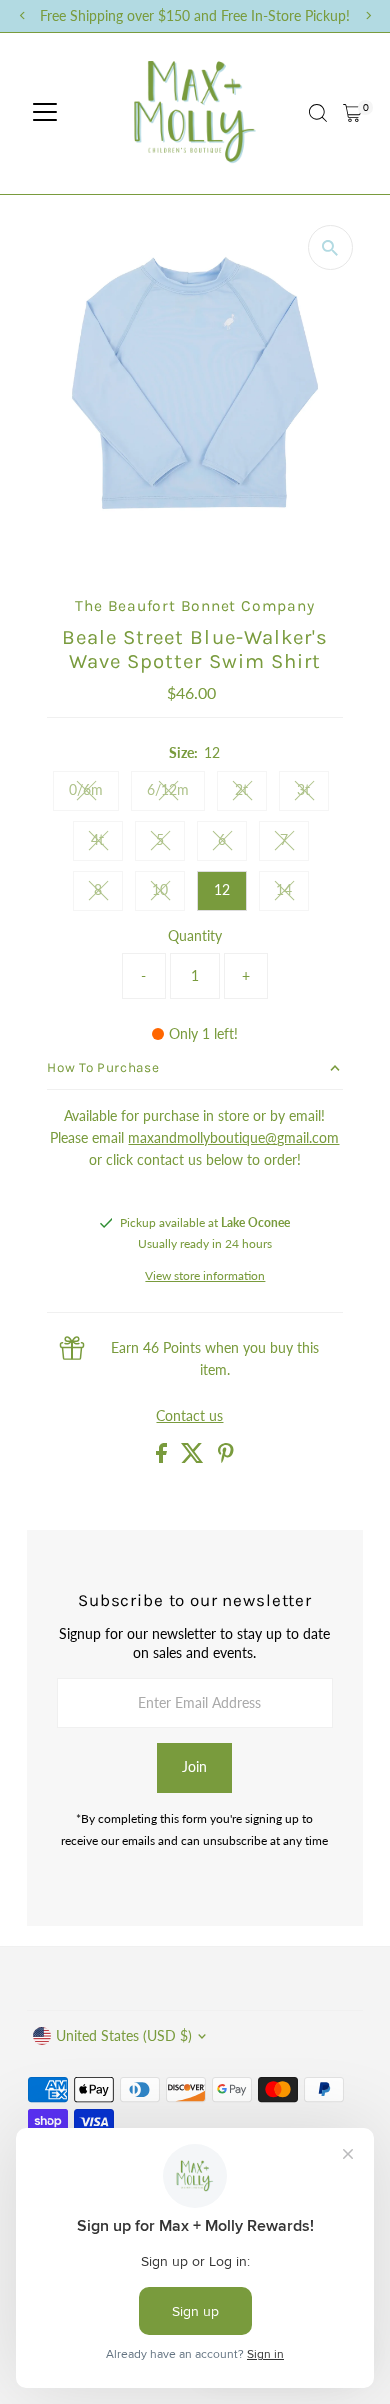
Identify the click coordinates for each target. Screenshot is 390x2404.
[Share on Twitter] (194, 1458)
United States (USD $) (124, 2036)
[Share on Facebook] (163, 1458)
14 (292, 893)
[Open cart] (352, 113)
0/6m (94, 793)
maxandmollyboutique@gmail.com (233, 1138)
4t (107, 843)
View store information (205, 1276)
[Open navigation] (45, 113)
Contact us (189, 1417)
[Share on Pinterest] (226, 1458)
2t (251, 793)
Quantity (195, 936)
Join (194, 1767)
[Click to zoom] (330, 247)
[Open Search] (318, 113)
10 (168, 893)
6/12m (176, 793)
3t (313, 793)
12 (222, 890)
